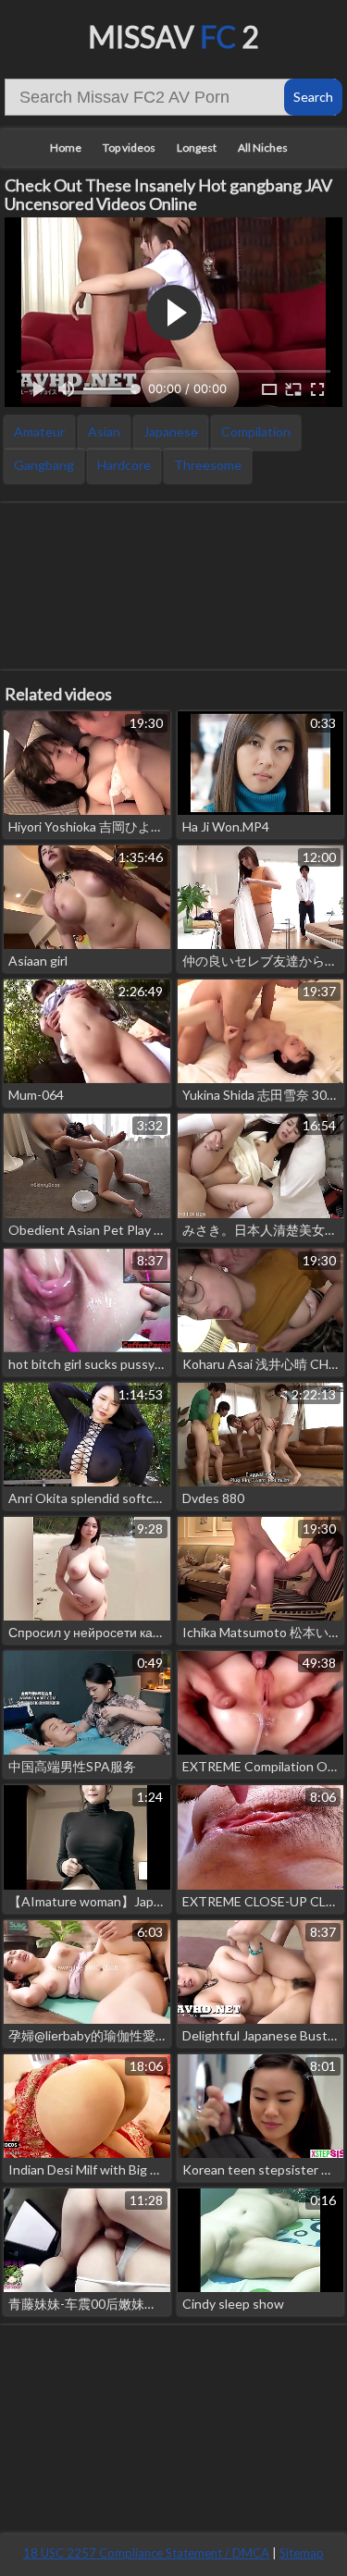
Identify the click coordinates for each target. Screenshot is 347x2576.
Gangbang (44, 465)
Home (66, 148)
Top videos (129, 148)
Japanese (171, 431)
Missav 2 (173, 37)
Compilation (256, 431)
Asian (104, 431)
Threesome (208, 465)
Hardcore (124, 465)
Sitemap (302, 2553)
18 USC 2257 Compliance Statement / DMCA (146, 2553)
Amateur (39, 431)
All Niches (263, 148)
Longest (197, 148)
